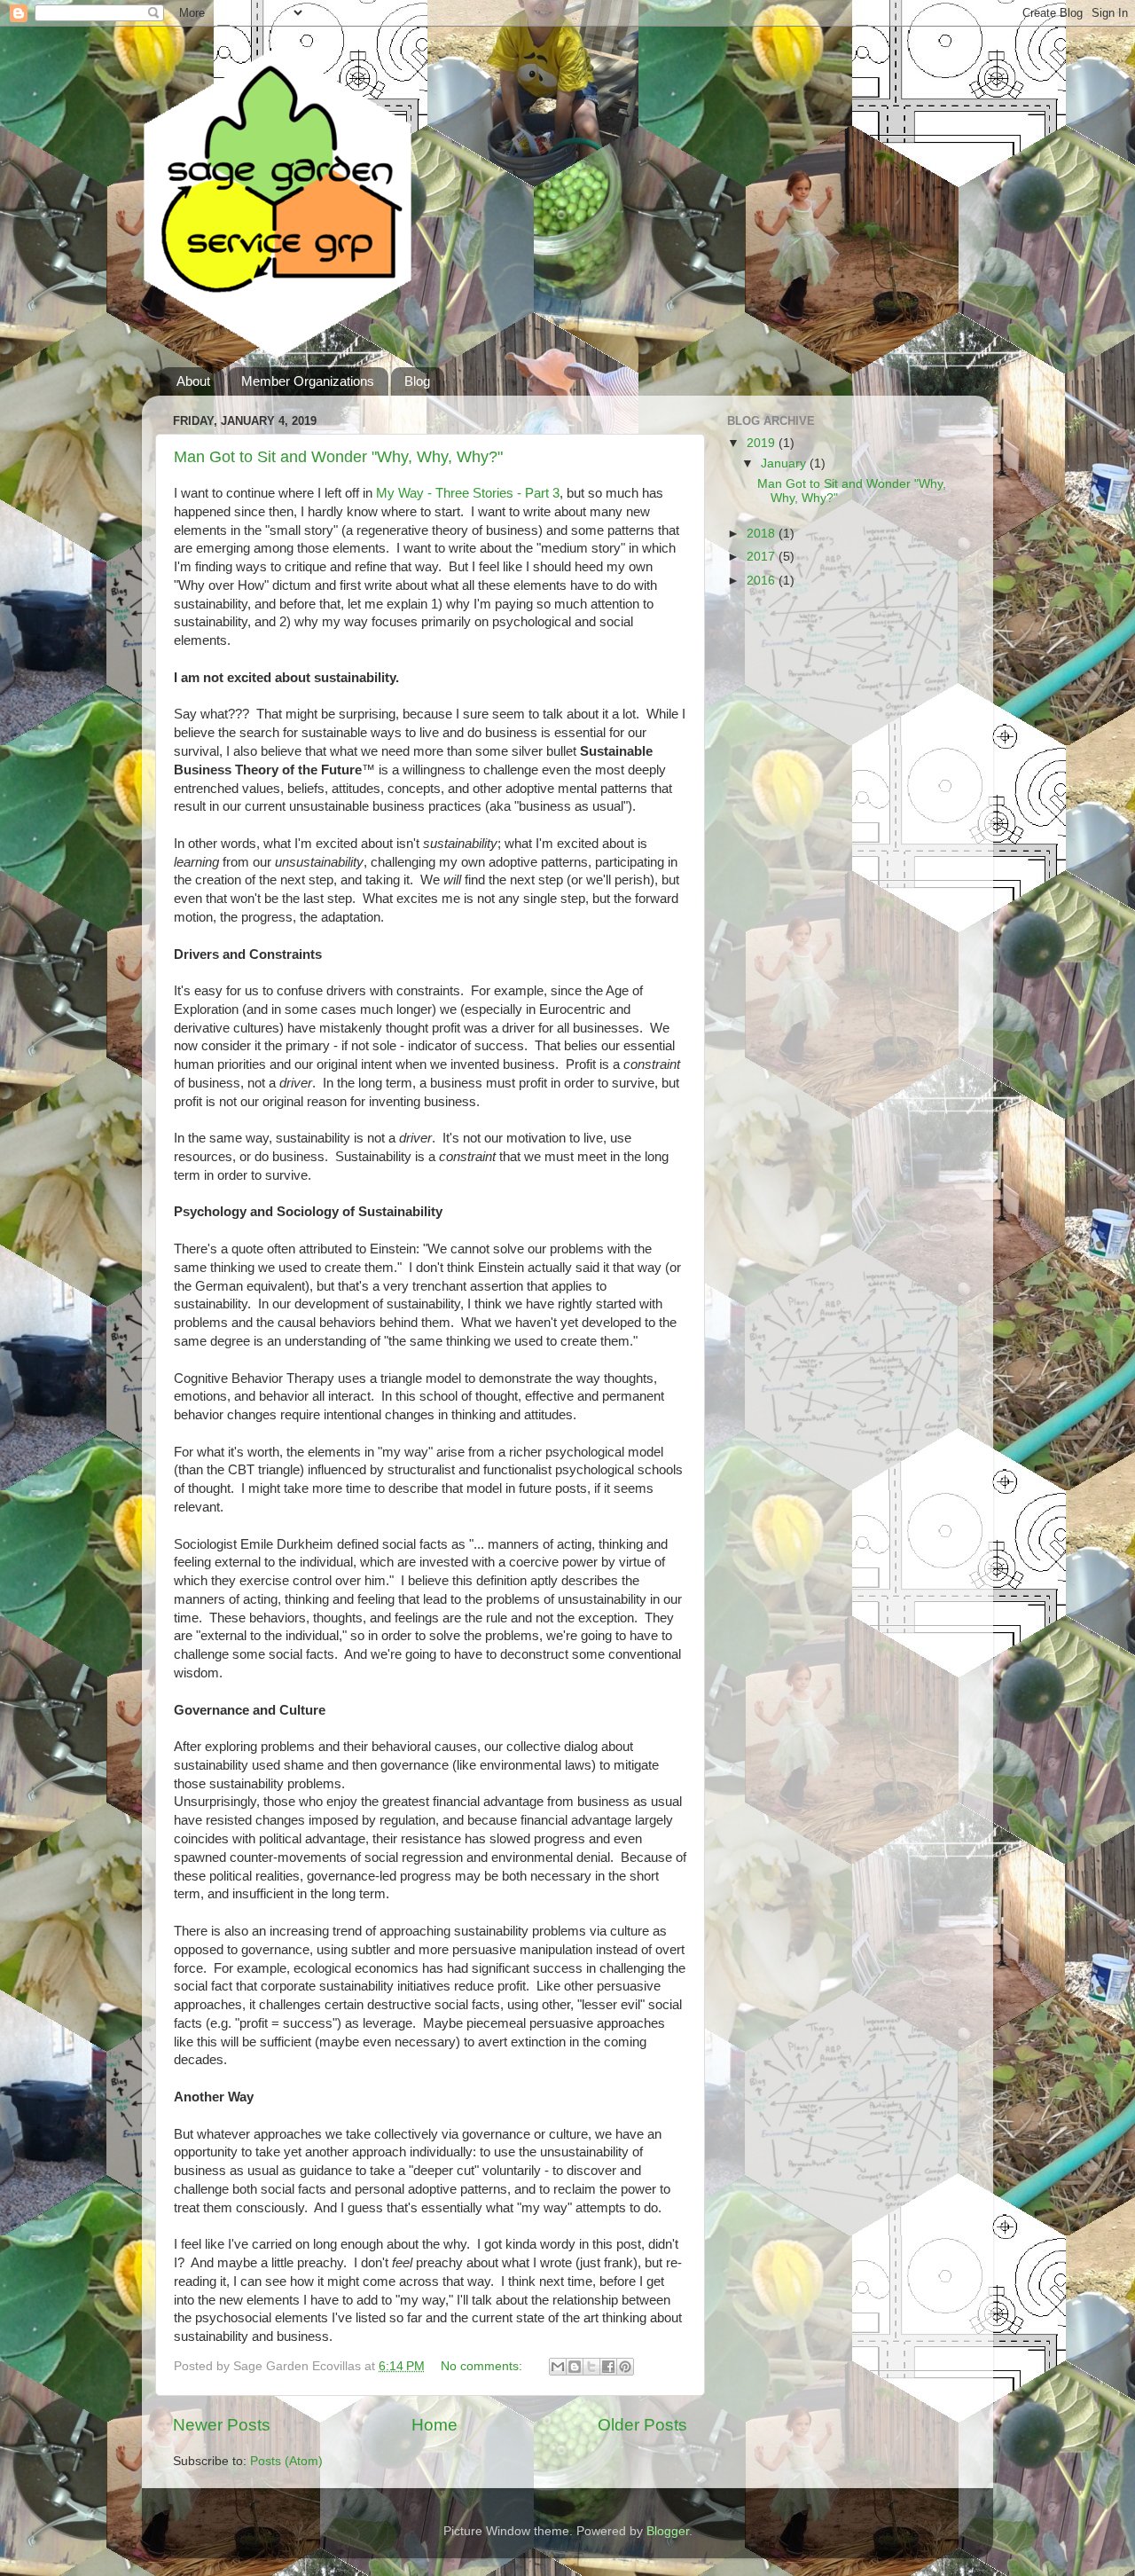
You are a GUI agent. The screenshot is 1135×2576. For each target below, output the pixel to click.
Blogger (668, 2531)
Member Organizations (308, 381)
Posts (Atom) (286, 2461)
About (193, 381)
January (785, 463)
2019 (763, 443)
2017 (763, 557)
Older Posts (642, 2425)
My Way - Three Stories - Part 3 (468, 493)
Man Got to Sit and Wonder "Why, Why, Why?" (338, 457)
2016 (763, 581)
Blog (417, 381)
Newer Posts (222, 2425)
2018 (763, 534)
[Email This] (558, 2367)
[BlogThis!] (575, 2367)
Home (434, 2425)
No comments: (483, 2366)
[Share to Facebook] (608, 2367)
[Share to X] (591, 2367)
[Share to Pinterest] (625, 2367)
